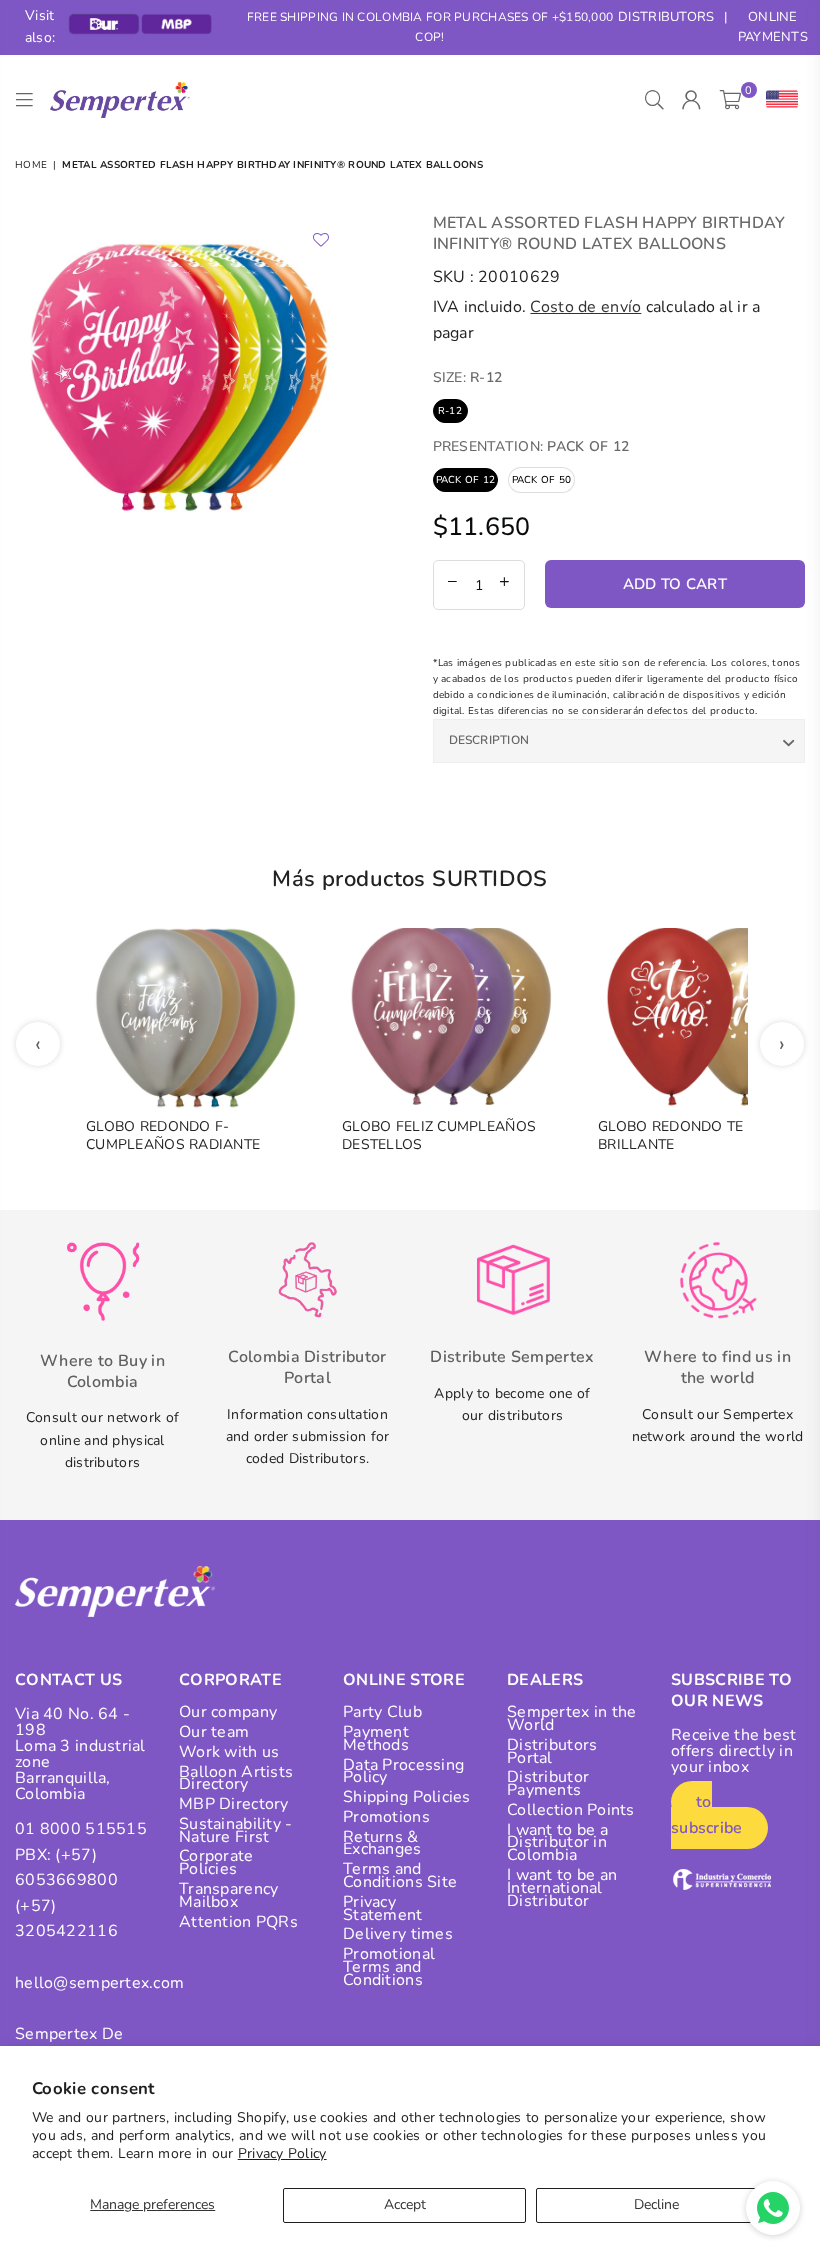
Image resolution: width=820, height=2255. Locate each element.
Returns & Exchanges (382, 1843)
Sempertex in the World (571, 1718)
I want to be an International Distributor (562, 1888)
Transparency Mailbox (228, 1895)
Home (31, 165)
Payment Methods (376, 1738)
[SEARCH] (654, 100)
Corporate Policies (216, 1862)
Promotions (386, 1817)
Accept (405, 2204)
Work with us (229, 1752)
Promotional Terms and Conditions (389, 1967)
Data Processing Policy (403, 1771)
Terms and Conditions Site (400, 1875)
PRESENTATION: (531, 446)
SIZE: (468, 377)
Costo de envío (585, 307)
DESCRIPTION (489, 740)
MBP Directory (234, 1804)
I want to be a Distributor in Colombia (557, 1843)
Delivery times (398, 1934)
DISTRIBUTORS (666, 17)
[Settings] (777, 100)
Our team (214, 1732)
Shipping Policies (407, 1797)
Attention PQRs (238, 1922)
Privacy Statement (383, 1908)
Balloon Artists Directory (236, 1778)
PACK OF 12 (466, 480)
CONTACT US (68, 1680)
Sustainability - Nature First (235, 1830)
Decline (656, 2204)
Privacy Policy (282, 2153)
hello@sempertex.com (99, 1983)
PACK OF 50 (542, 480)
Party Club (382, 1712)
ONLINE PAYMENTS (773, 27)
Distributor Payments (548, 1783)
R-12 (450, 411)
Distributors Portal (552, 1751)
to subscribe (707, 1815)
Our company (228, 1712)
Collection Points (571, 1810)
